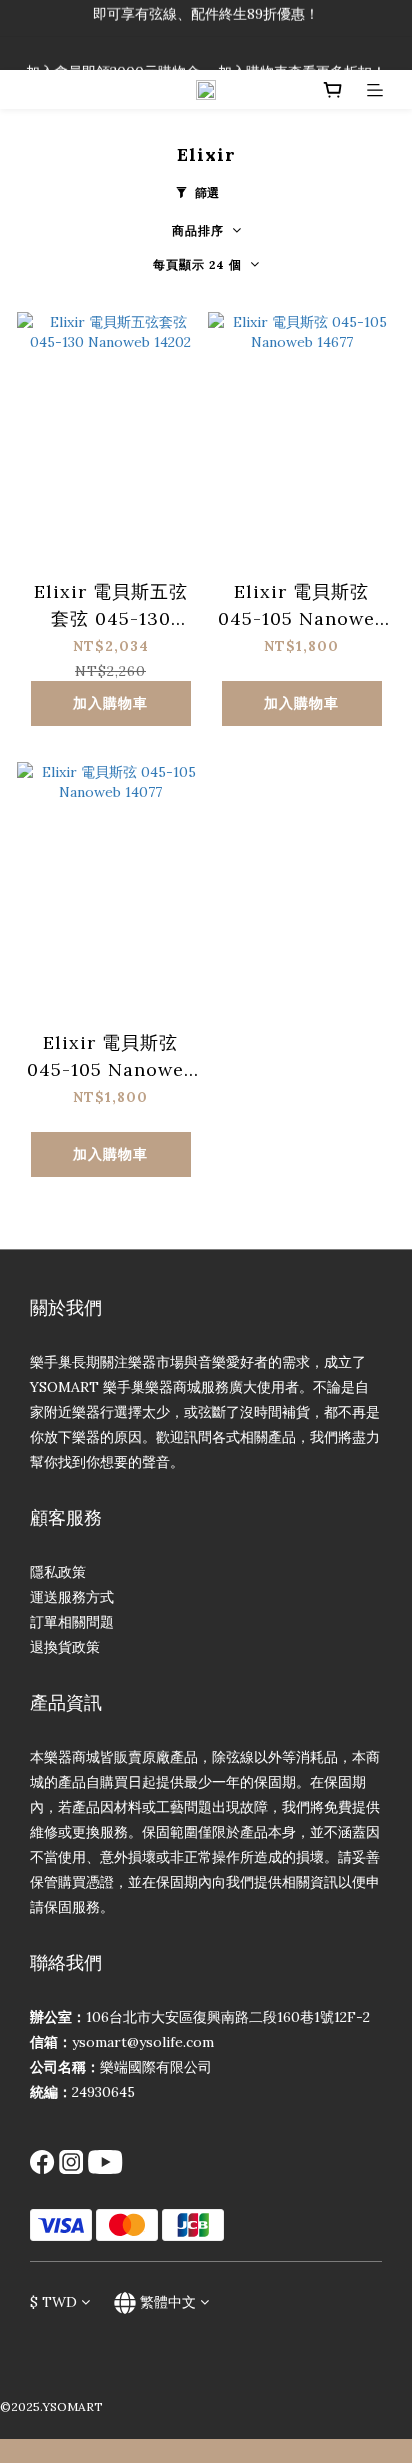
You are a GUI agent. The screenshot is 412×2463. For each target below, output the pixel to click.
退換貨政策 (65, 1647)
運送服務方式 (72, 1597)
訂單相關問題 (72, 1622)
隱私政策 (58, 1572)
